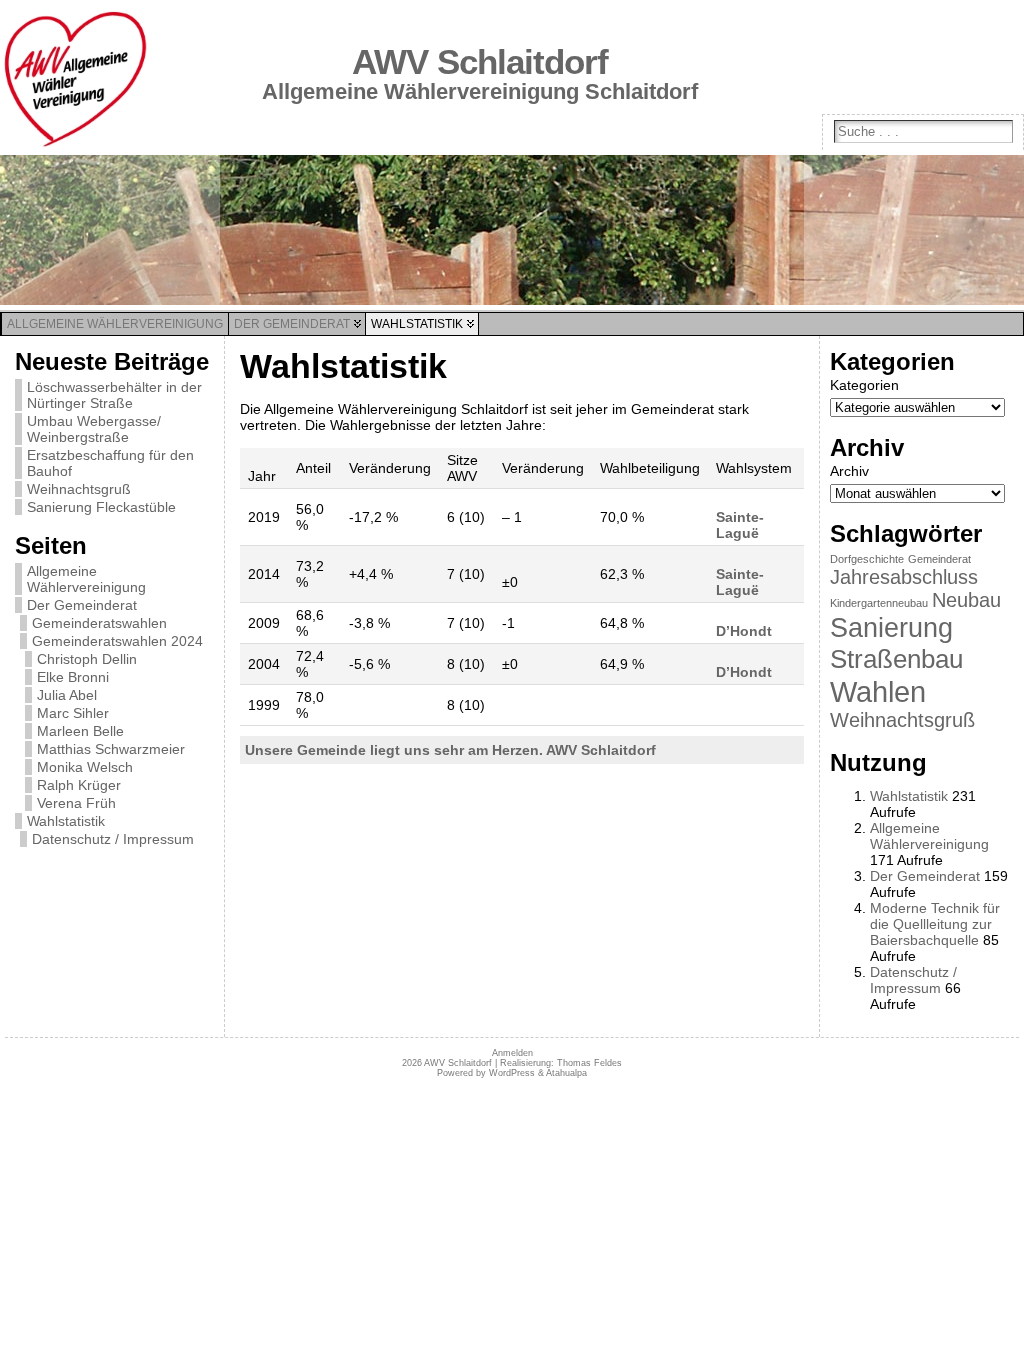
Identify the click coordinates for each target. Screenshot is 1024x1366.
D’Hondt (744, 631)
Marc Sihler (73, 713)
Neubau (966, 600)
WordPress (512, 1073)
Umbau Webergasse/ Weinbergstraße (94, 429)
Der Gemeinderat (82, 605)
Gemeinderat (939, 559)
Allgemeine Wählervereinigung (86, 579)
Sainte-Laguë (740, 525)
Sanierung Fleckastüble (101, 507)
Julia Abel (67, 695)
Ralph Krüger (79, 785)
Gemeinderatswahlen (99, 623)
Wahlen (878, 691)
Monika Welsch (85, 767)
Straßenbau (896, 659)
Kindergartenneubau (879, 603)
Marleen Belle (80, 731)
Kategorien (864, 385)
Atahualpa (566, 1073)
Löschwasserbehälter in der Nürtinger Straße (114, 395)
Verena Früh (76, 803)
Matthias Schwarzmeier (111, 749)
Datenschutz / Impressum (113, 839)
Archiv (849, 471)
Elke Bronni (73, 677)
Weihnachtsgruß (79, 489)
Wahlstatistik (66, 821)
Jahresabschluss (904, 577)
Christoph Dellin (87, 659)
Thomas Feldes (589, 1063)
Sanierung (891, 627)
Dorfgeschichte (867, 559)
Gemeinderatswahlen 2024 (117, 641)
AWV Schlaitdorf (480, 62)
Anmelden (512, 1053)
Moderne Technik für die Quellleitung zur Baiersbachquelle (935, 924)
